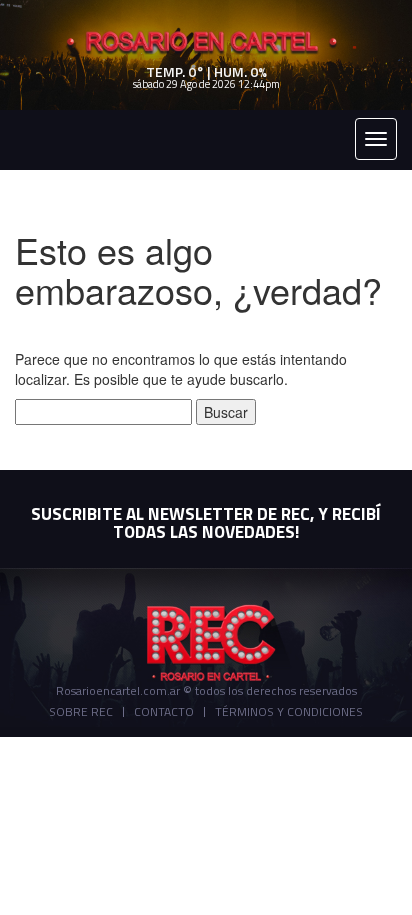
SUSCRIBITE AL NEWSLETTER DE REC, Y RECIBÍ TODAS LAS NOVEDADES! (206, 523)
